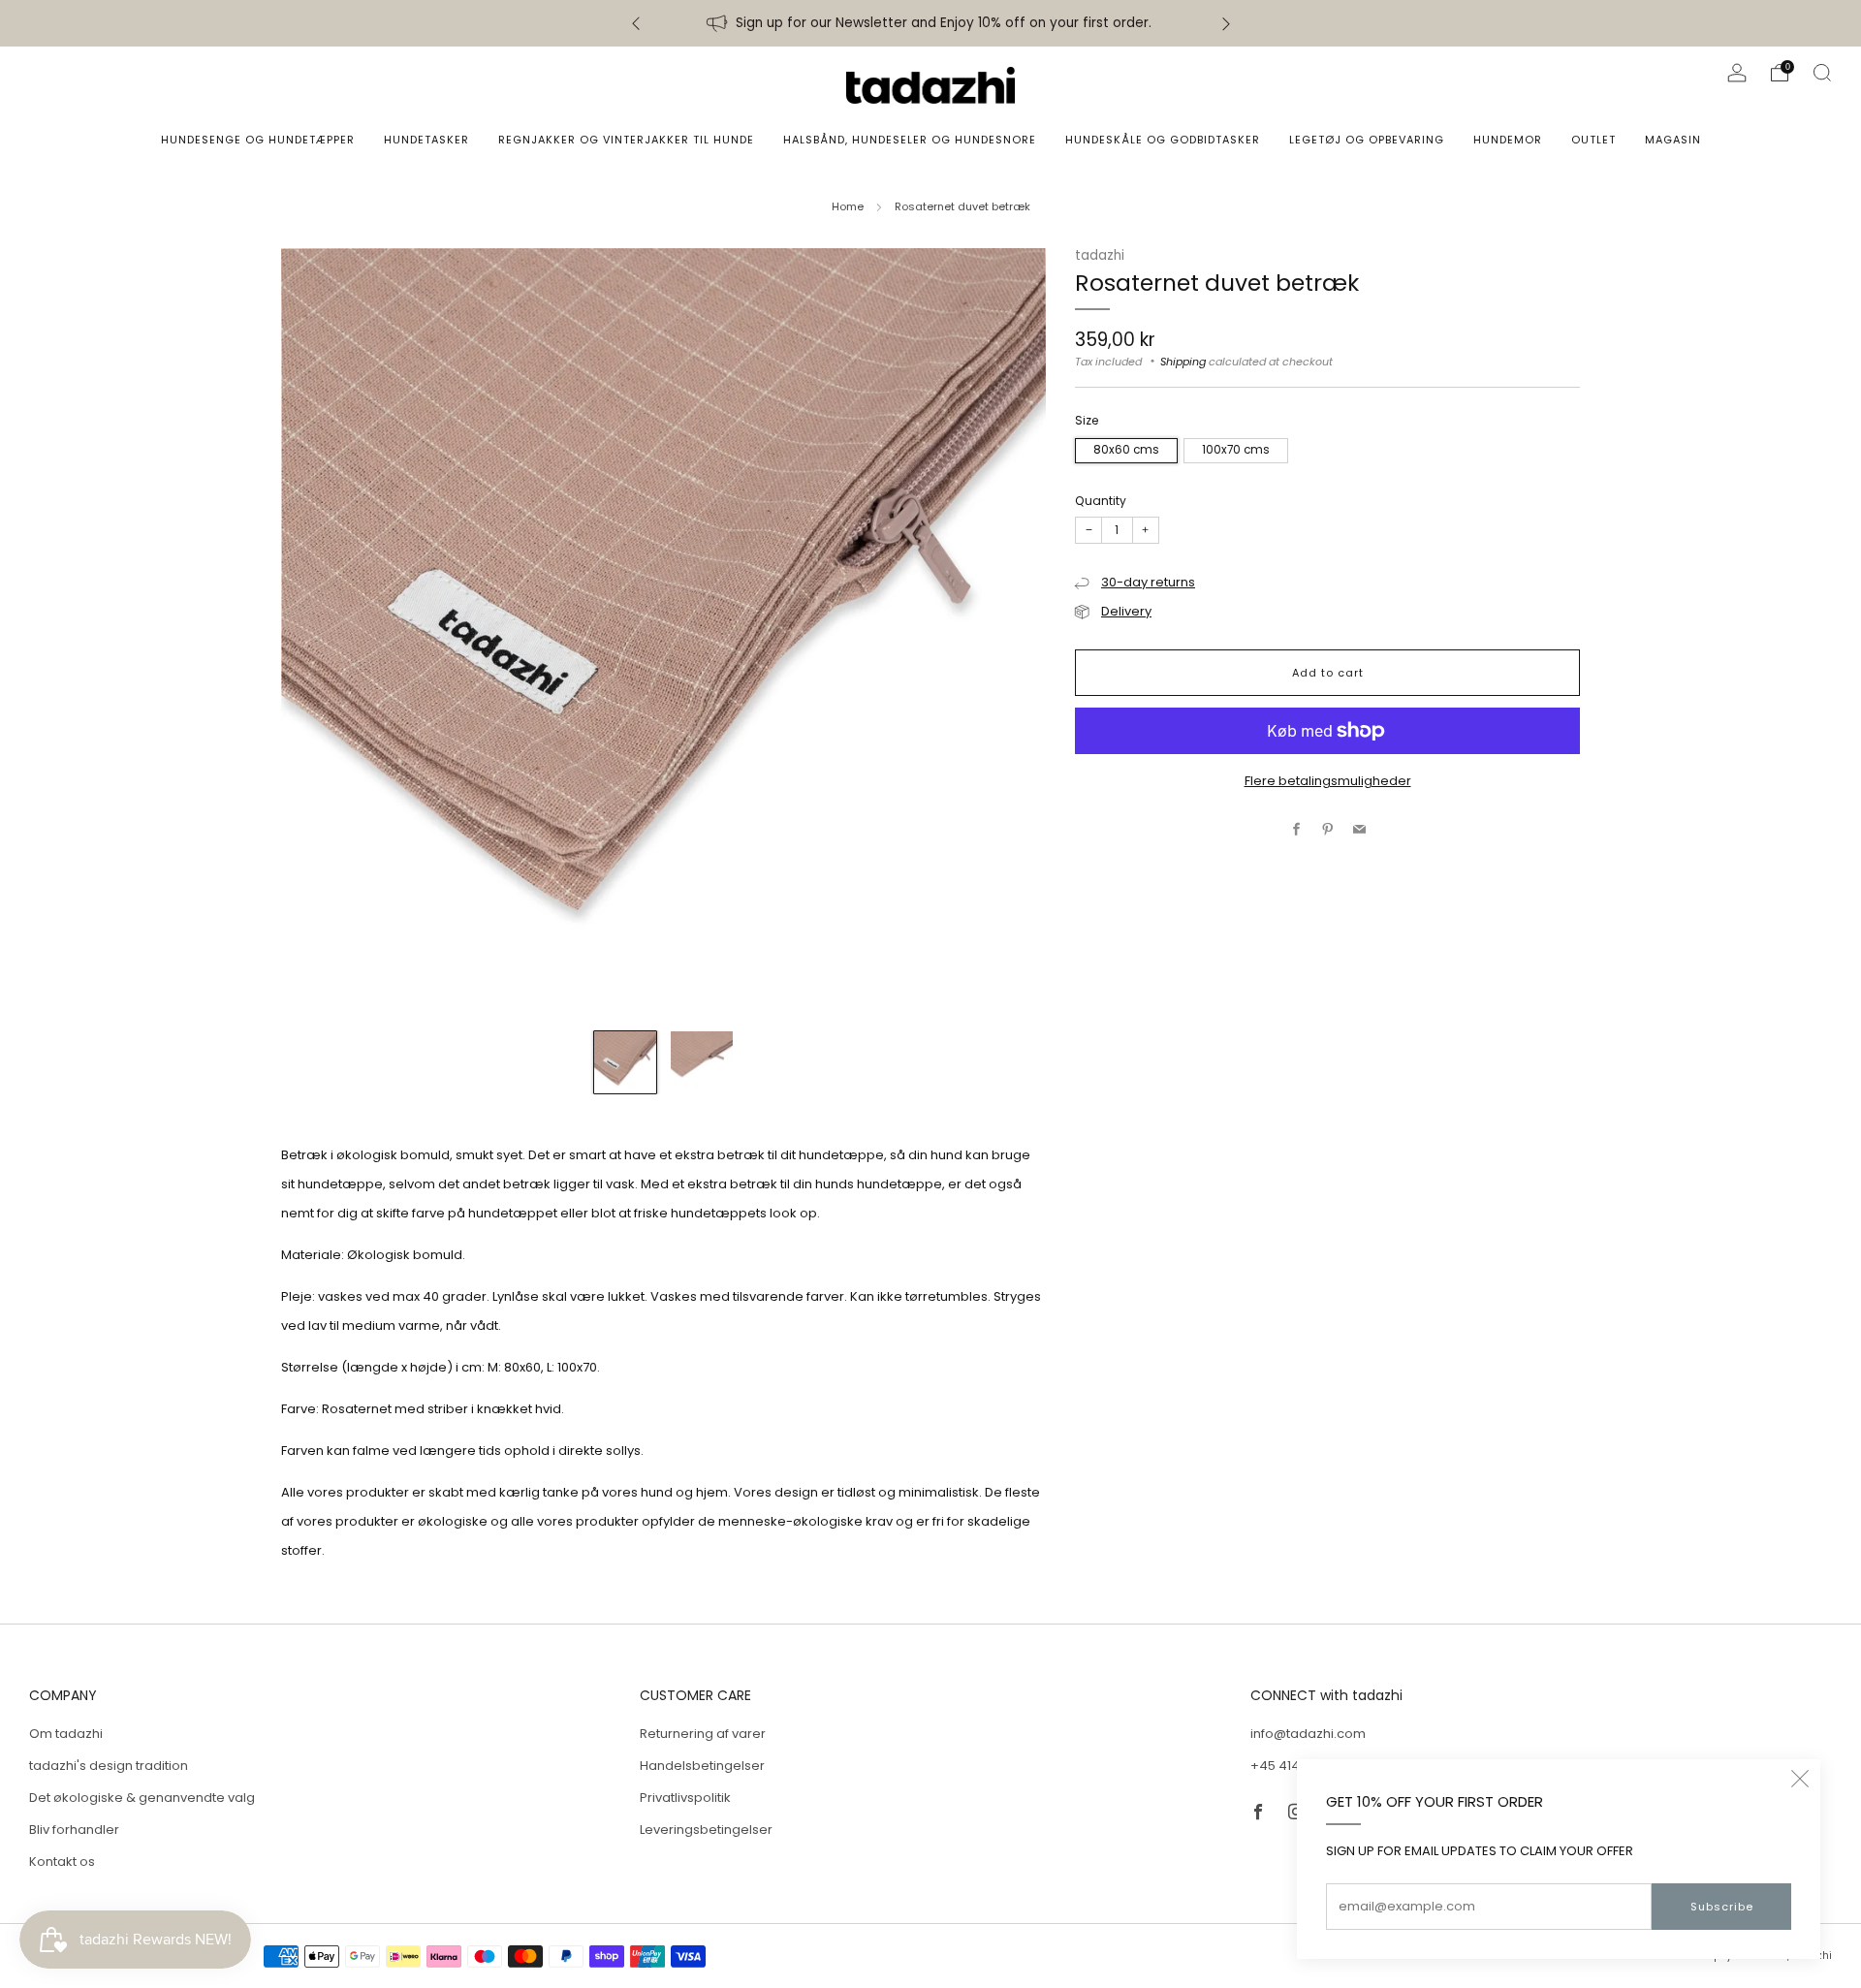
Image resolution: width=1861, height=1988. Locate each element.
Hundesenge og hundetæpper (258, 140)
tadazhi (1100, 255)
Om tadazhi (66, 1734)
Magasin (1673, 140)
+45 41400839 (1294, 1766)
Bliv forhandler (74, 1830)
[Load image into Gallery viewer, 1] (625, 1062)
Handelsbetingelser (702, 1766)
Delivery (1126, 611)
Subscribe (1722, 1907)
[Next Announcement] (1226, 24)
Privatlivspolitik (685, 1798)
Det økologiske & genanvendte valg (142, 1798)
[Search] (1822, 73)
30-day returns (1148, 582)
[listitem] (931, 23)
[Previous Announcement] (636, 24)
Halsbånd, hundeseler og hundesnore (910, 140)
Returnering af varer (703, 1734)
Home (848, 206)
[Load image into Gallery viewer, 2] (702, 1062)
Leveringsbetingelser (706, 1830)
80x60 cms (1126, 450)
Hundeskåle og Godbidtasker (1163, 140)
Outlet (1593, 140)
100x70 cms (1236, 450)
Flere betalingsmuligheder (1328, 781)
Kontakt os (62, 1862)
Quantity (1101, 501)
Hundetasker (426, 140)
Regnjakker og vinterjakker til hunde (626, 140)
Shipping (1183, 362)
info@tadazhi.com (1308, 1734)
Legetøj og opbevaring (1367, 140)
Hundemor (1508, 140)
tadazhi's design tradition (109, 1766)
